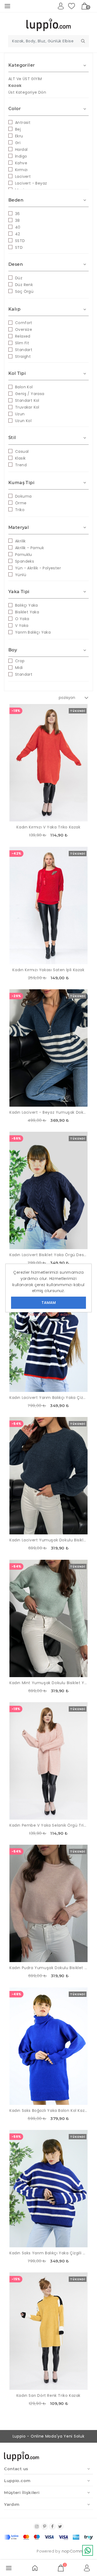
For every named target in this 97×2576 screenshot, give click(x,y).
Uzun (20, 414)
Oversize (24, 329)
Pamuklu (24, 555)
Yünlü (21, 575)
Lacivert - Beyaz (31, 183)
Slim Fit (22, 343)
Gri (18, 143)
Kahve (21, 163)
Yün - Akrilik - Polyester (38, 568)
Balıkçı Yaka (27, 605)
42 (18, 234)
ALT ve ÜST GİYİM (25, 79)
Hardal (21, 149)
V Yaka (22, 626)
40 (18, 227)
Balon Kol (24, 387)
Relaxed (23, 336)
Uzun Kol (23, 421)
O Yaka (22, 619)
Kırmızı (21, 170)
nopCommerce (77, 2551)
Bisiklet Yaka (27, 612)
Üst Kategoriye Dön (27, 92)
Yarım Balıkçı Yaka (33, 632)
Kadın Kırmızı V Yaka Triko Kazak (48, 827)
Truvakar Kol (27, 407)
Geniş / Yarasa (30, 394)
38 (18, 220)
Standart (24, 350)
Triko (20, 510)
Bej (18, 129)
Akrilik (20, 541)
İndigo (21, 156)
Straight (23, 356)
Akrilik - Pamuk (30, 548)
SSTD (20, 241)
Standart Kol (27, 400)
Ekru (19, 136)
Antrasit (23, 123)
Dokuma (23, 496)
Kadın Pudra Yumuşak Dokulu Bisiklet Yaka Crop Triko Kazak (48, 1968)
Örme (21, 503)
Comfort (24, 323)
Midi (19, 668)
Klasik (20, 458)
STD (19, 247)
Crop (20, 661)
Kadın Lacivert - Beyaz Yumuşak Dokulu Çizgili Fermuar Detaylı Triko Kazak (48, 1112)
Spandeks (25, 561)
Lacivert (23, 176)
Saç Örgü (24, 291)
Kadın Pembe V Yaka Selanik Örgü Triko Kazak (48, 1825)
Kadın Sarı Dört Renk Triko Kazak (48, 2395)
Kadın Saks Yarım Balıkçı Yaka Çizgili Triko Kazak (48, 2253)
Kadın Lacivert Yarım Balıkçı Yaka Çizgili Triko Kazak (48, 1398)
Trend (21, 465)
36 (18, 214)
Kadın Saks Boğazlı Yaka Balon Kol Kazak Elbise (48, 2111)
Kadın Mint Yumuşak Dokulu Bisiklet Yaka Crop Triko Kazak (48, 1683)
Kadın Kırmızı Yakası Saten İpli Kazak (48, 970)
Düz (19, 278)
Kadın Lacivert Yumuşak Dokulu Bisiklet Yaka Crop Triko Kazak (48, 1540)
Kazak (15, 86)
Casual (22, 451)
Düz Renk (24, 285)
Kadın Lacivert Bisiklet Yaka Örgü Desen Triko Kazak (48, 1255)
